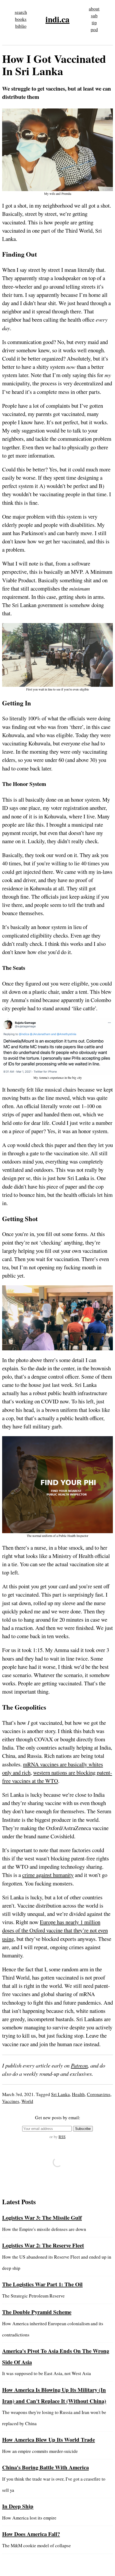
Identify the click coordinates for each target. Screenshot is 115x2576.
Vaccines (11, 2101)
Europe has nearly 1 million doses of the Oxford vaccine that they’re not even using (55, 1930)
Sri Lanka (60, 2094)
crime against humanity (48, 1875)
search (21, 12)
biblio (21, 26)
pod (94, 29)
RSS (62, 2137)
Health (78, 2094)
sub (94, 16)
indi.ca (57, 19)
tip (94, 23)
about (94, 9)
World (27, 2101)
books (21, 19)
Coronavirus (99, 2094)
